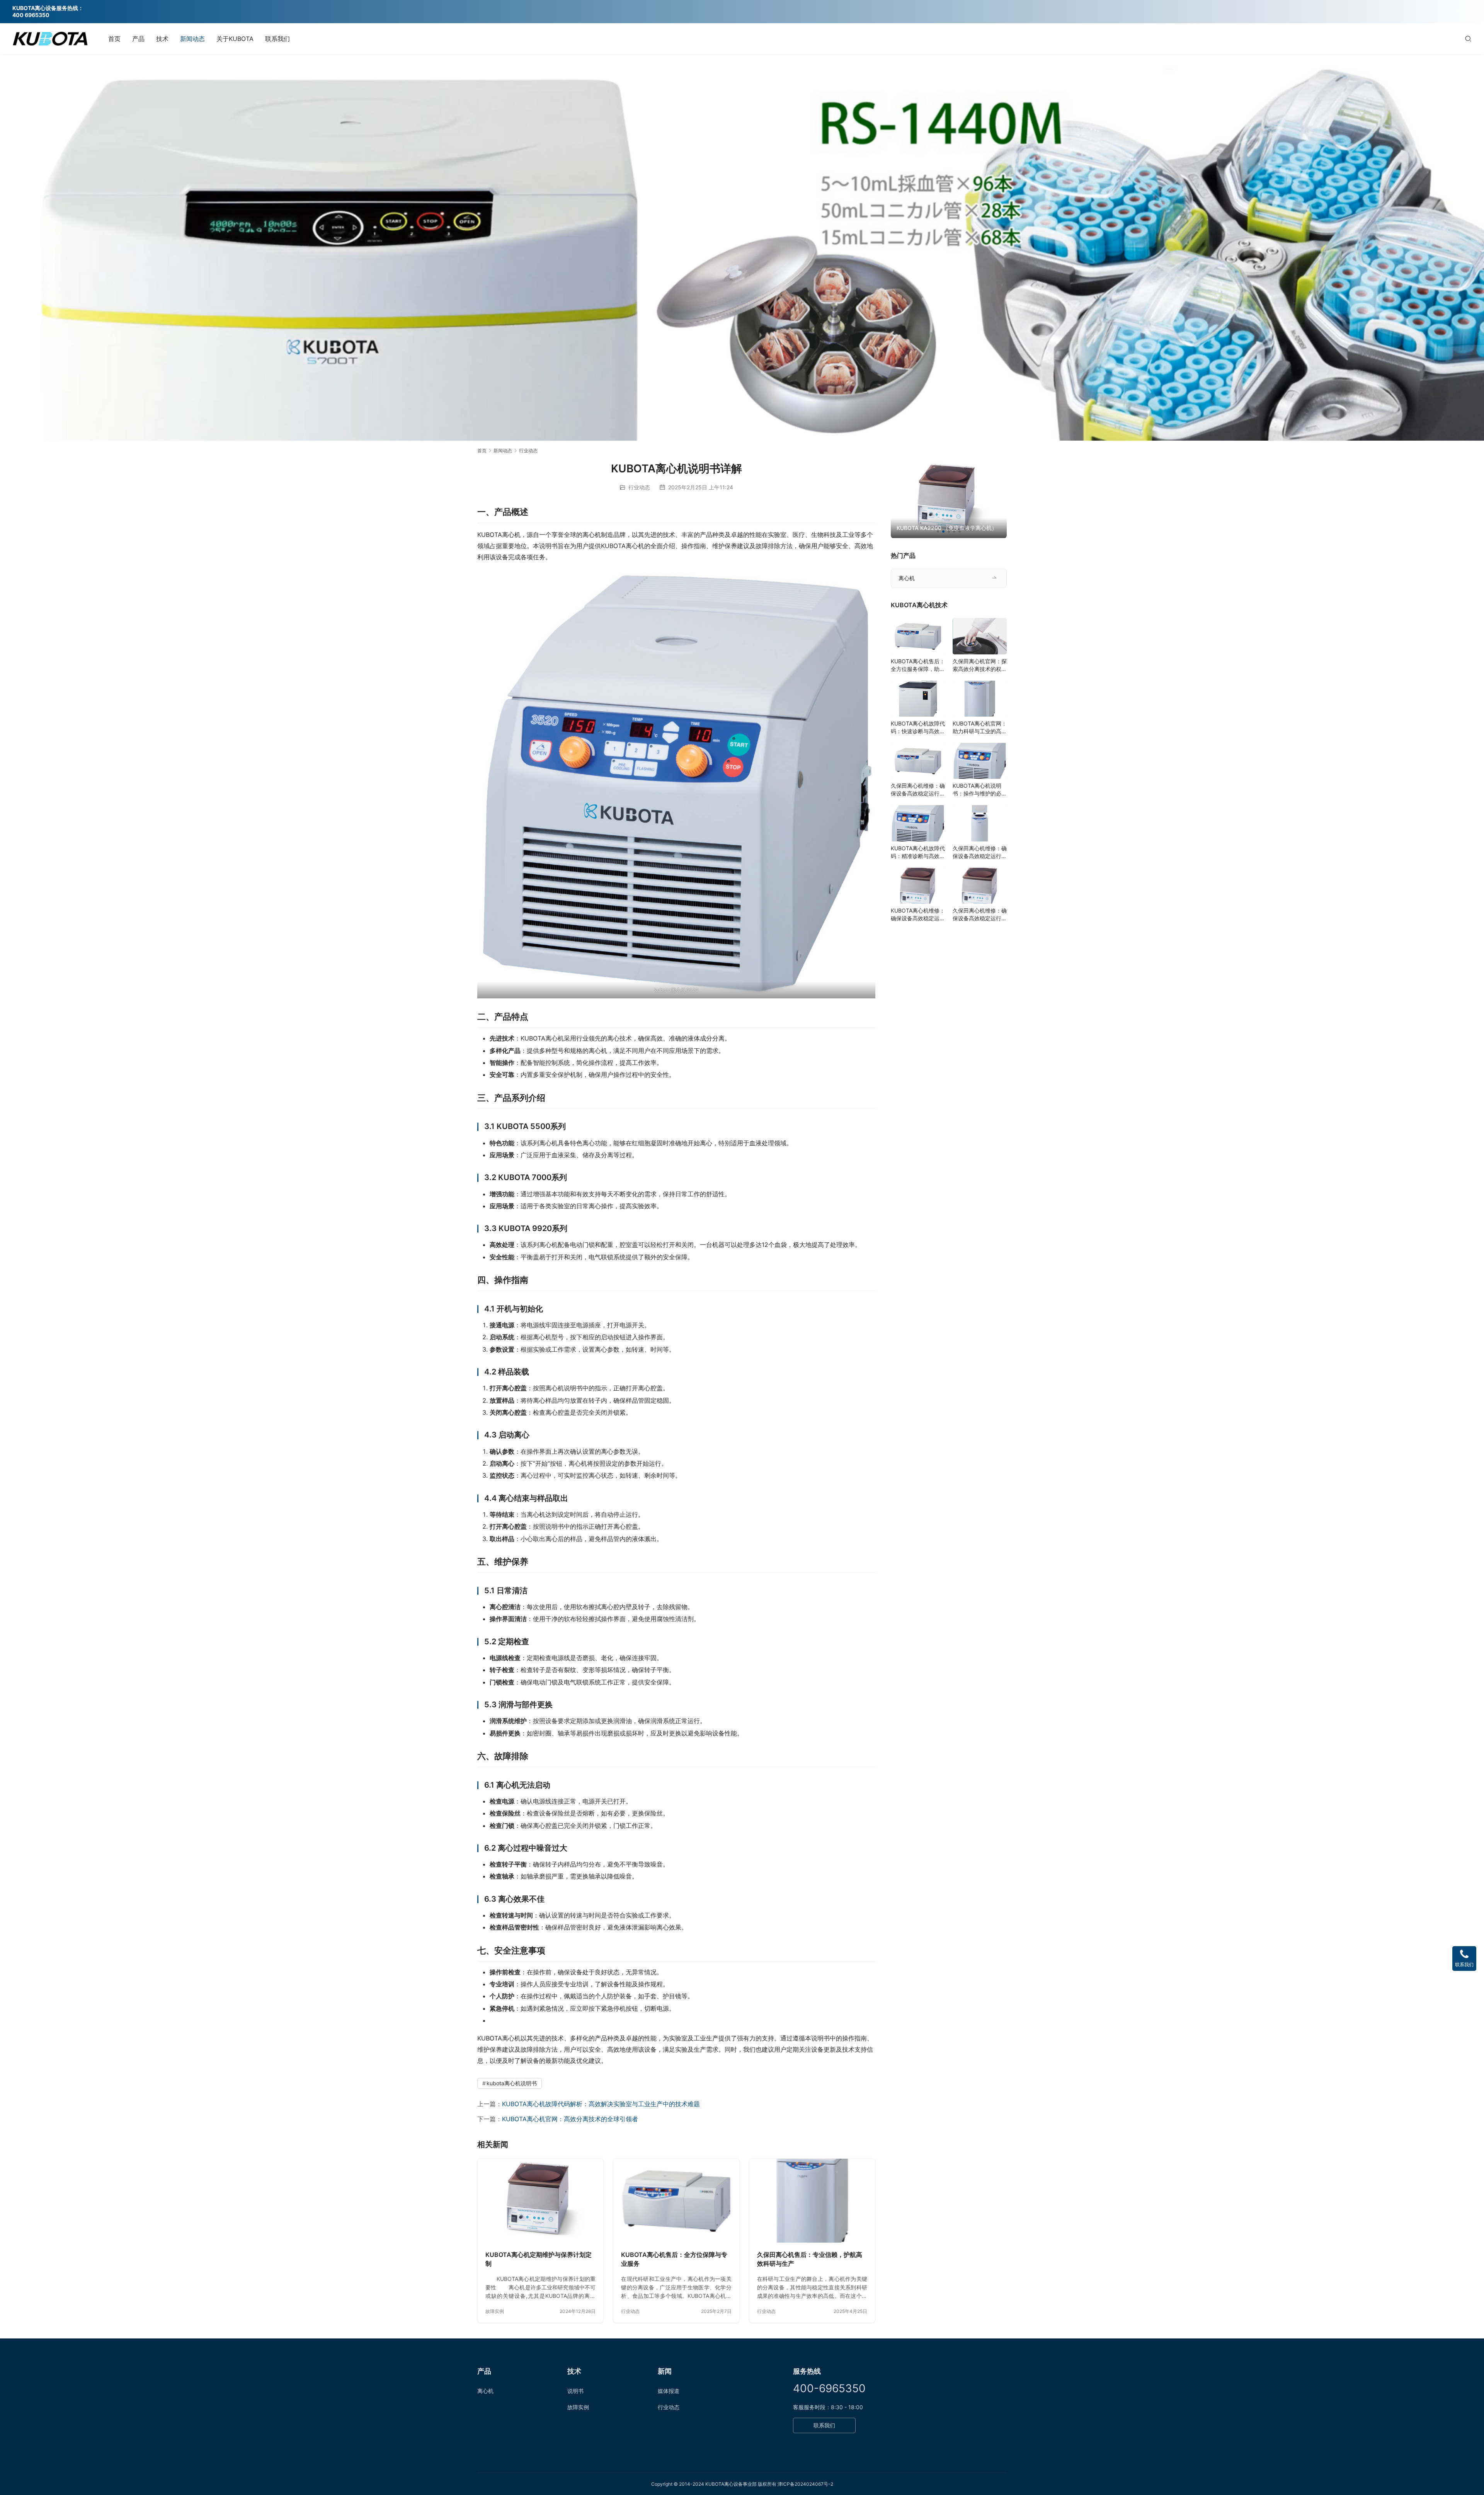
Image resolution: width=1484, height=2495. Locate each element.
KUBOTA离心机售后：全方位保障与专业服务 (674, 2259)
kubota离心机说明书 (512, 2083)
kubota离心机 (670, 990)
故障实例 (495, 2311)
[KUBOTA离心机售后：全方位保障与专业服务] (676, 2201)
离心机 (907, 578)
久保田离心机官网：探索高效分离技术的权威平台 (980, 665)
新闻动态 (192, 39)
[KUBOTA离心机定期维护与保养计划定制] (540, 2201)
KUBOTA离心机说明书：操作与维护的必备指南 (980, 790)
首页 (114, 39)
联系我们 (277, 39)
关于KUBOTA (235, 39)
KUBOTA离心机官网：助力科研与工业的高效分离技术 (980, 728)
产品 (138, 39)
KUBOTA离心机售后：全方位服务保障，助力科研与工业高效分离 (918, 665)
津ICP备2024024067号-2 (805, 2484)
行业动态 (639, 487)
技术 (162, 39)
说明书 (575, 2391)
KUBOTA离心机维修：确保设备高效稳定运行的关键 (918, 915)
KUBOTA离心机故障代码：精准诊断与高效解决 (918, 852)
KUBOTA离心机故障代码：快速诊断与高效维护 (918, 728)
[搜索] (1468, 38)
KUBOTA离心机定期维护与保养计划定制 (539, 2259)
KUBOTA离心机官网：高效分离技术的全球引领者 (570, 2119)
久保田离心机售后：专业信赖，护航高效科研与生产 (810, 2259)
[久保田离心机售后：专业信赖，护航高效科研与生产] (812, 2201)
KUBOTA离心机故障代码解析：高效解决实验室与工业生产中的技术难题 (601, 2104)
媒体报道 (669, 2391)
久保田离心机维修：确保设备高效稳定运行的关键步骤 (918, 790)
